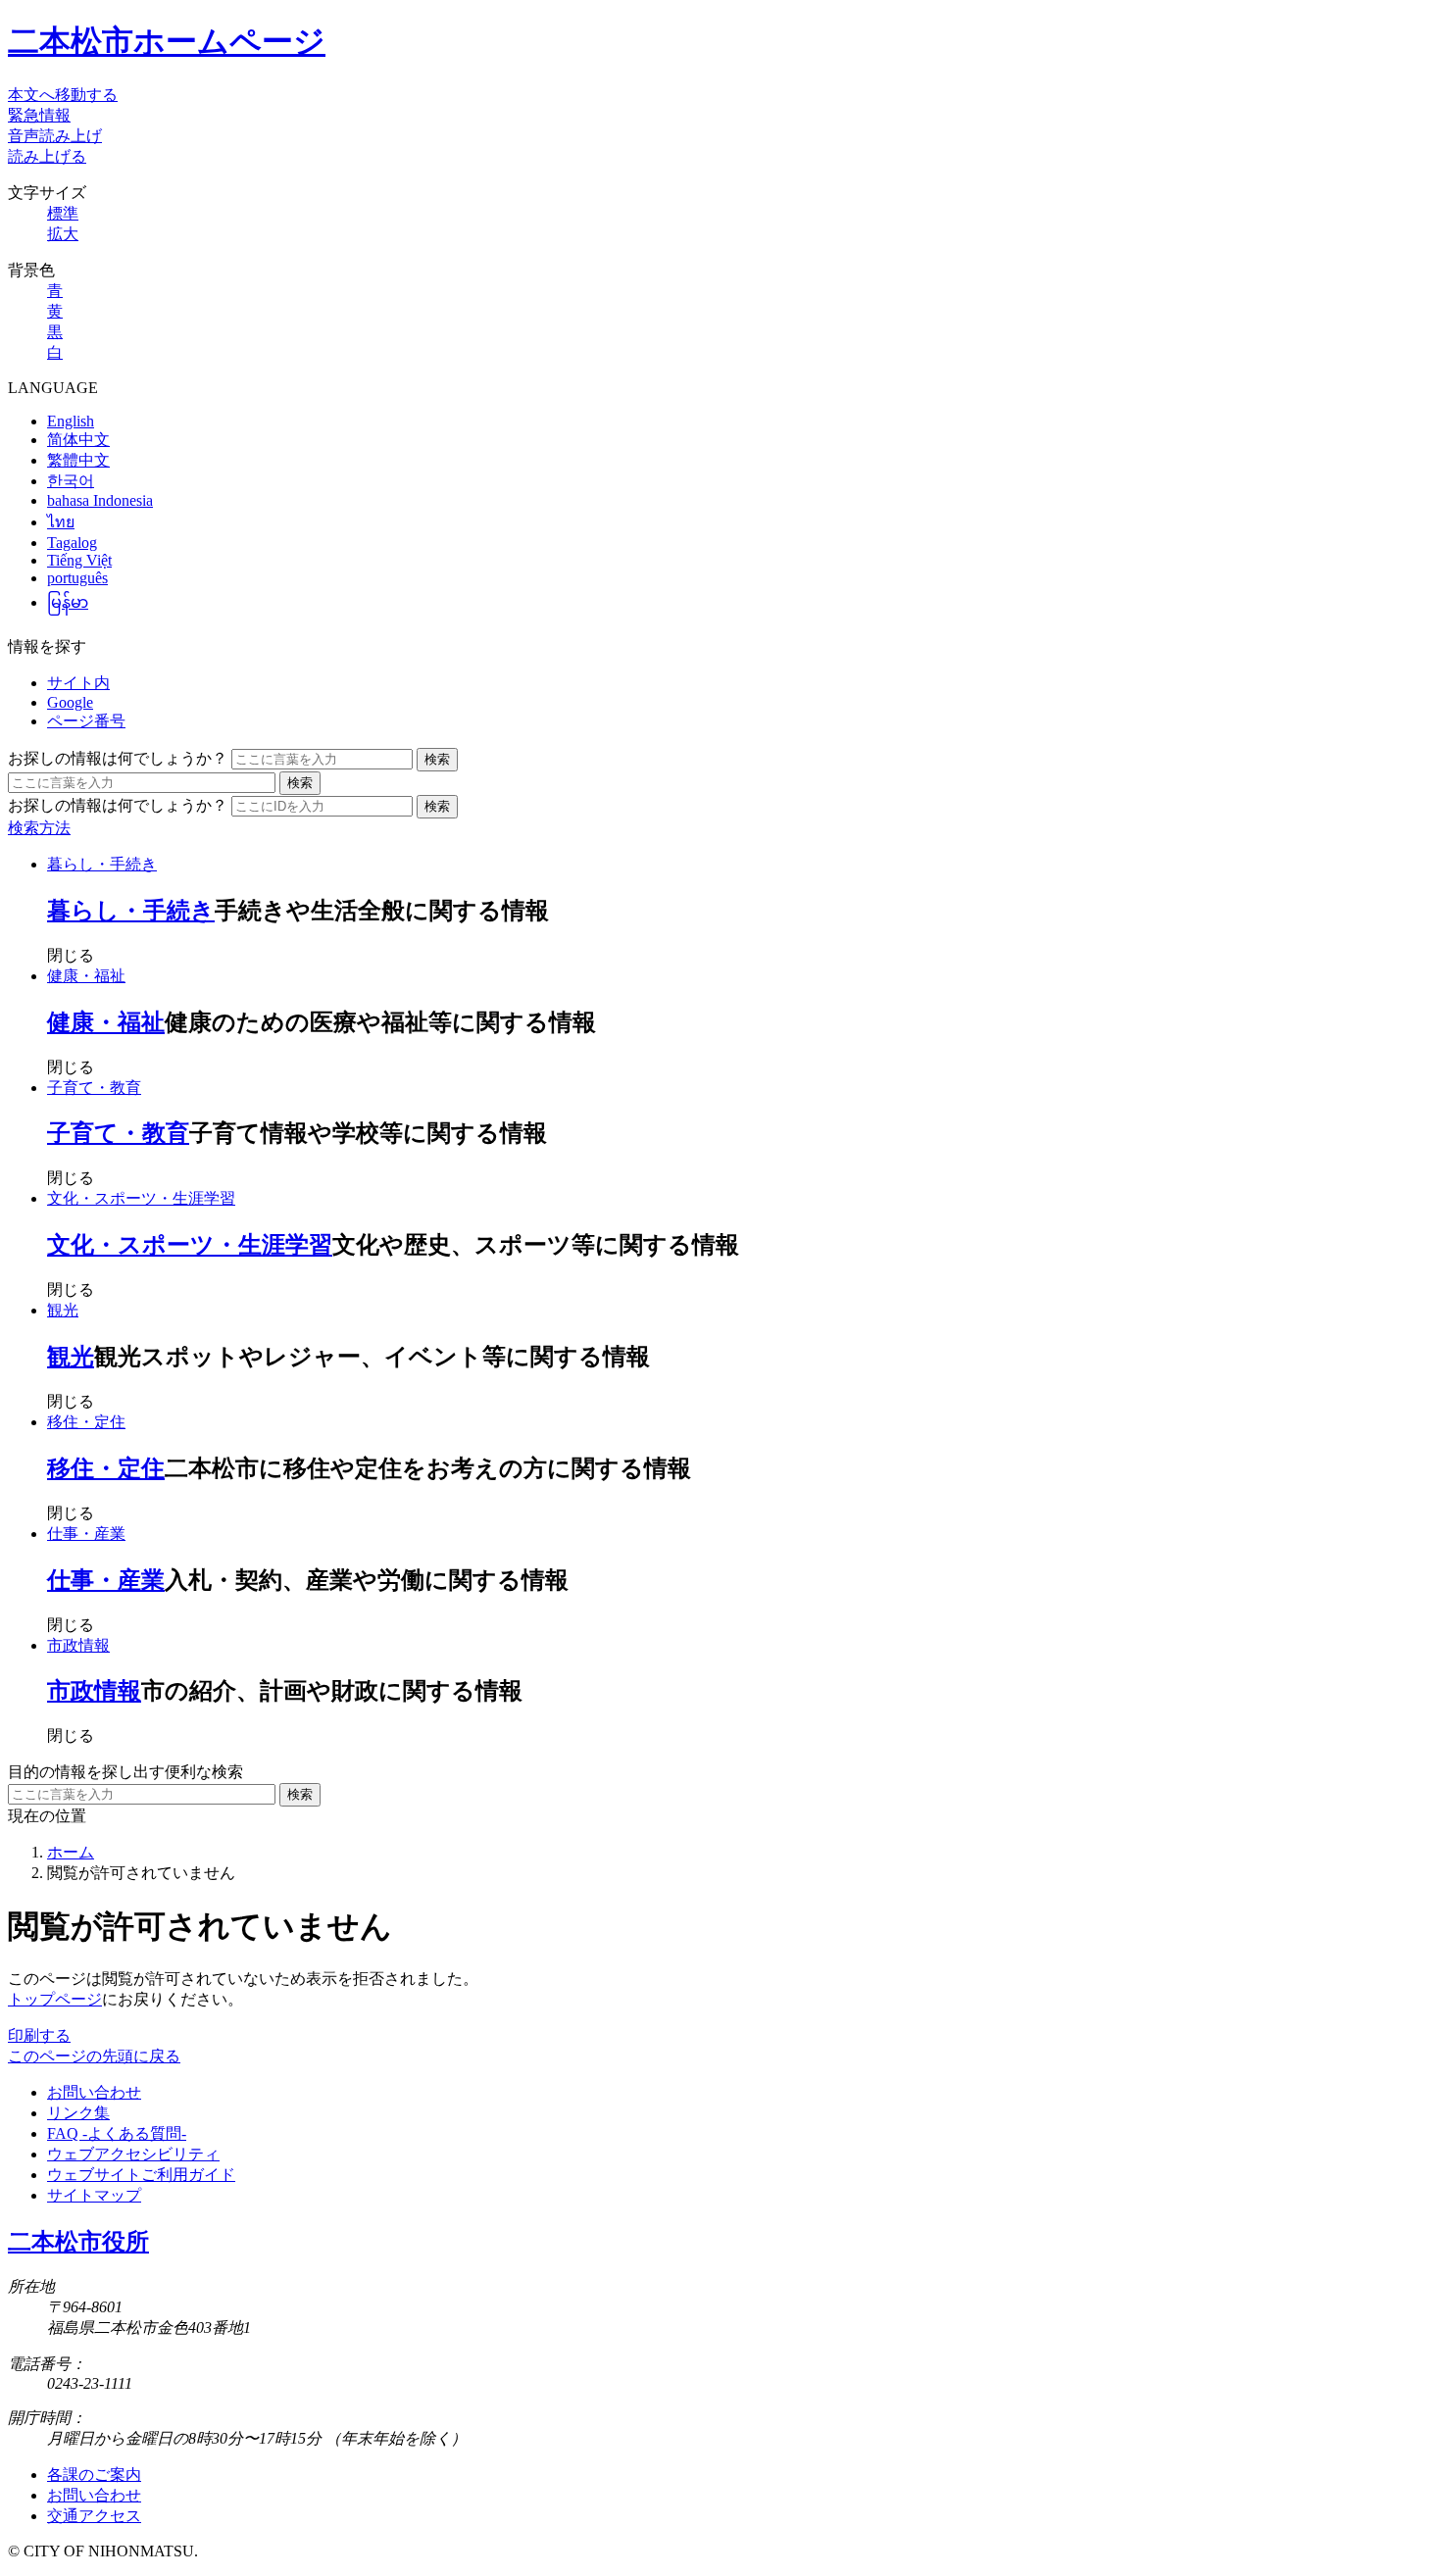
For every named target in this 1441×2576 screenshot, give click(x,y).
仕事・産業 (86, 1534)
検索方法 (39, 828)
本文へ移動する (63, 95)
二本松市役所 (78, 2242)
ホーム (71, 1852)
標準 (63, 213)
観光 (63, 1310)
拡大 (63, 234)
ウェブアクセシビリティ (133, 2154)
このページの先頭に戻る (94, 2056)
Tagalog (72, 543)
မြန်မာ (68, 602)
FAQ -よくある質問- (117, 2133)
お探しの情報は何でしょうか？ (118, 758)
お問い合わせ (94, 2092)
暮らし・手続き (102, 864)
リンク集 (78, 2113)
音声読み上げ (55, 136)
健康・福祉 (86, 976)
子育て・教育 (94, 1088)
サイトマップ (94, 2195)
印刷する (39, 2035)
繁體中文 (78, 460)
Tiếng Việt (79, 560)
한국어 (71, 481)
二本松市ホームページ (167, 41)
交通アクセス (94, 2516)
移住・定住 (86, 1422)
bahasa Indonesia (100, 500)
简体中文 (78, 440)
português (77, 578)
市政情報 (78, 1645)
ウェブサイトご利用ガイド (141, 2175)
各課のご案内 (94, 2475)
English (71, 421)
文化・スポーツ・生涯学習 (141, 1198)
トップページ (55, 1999)
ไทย (61, 522)
